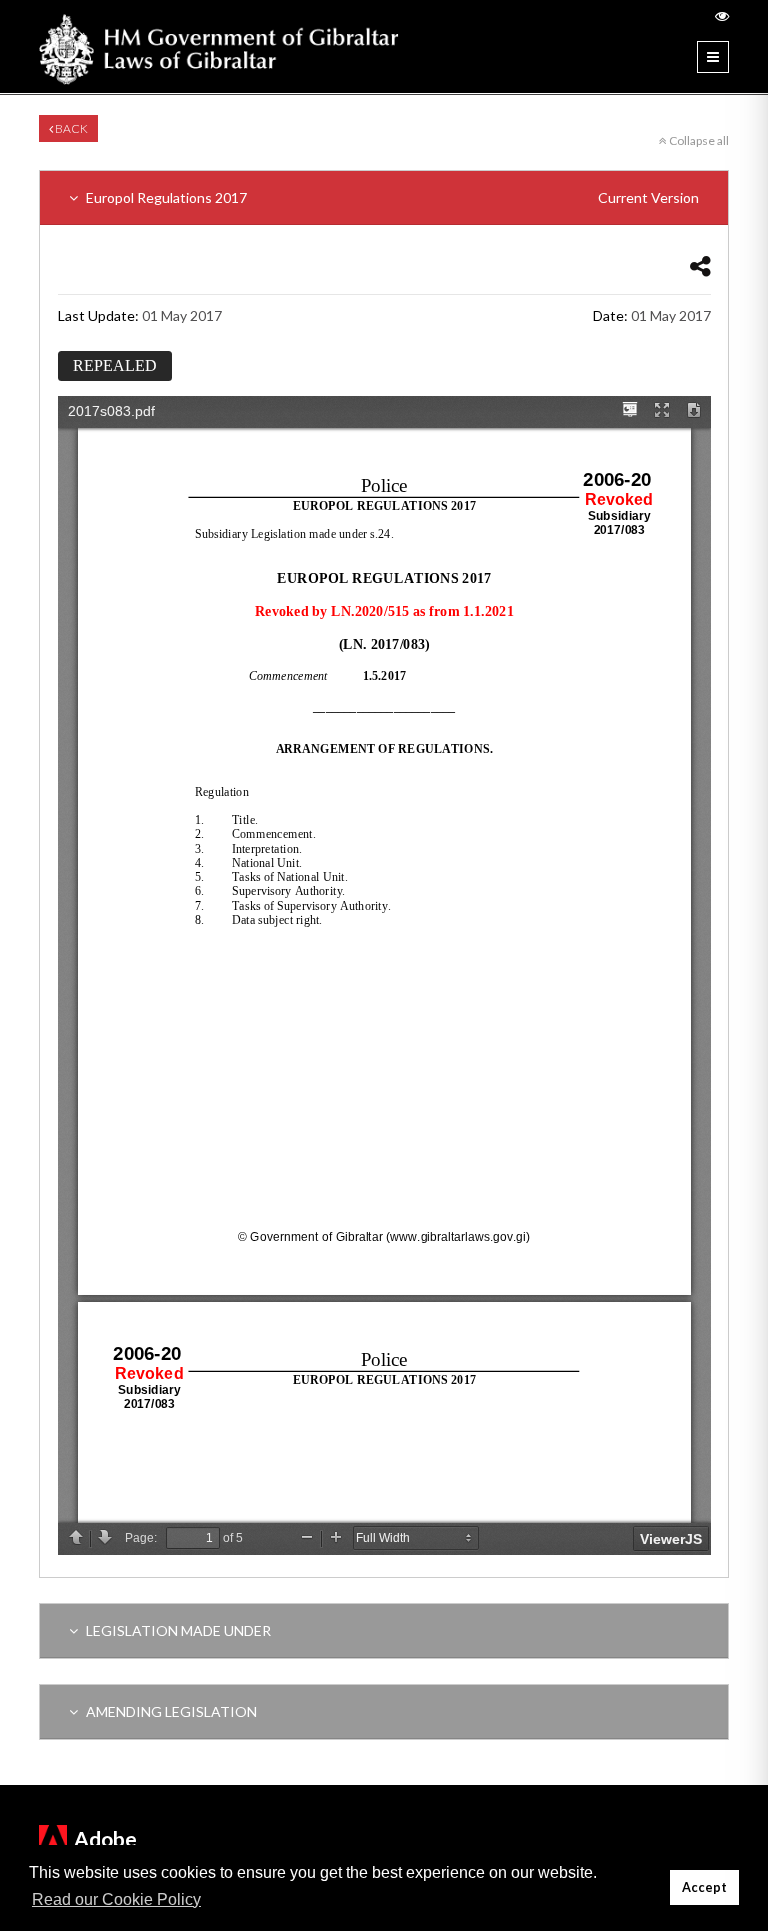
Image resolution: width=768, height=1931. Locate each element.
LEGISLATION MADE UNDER (177, 1630)
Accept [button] (704, 1887)
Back (70, 128)
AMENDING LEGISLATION (170, 1711)
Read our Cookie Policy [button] (116, 1899)
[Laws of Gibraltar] (219, 46)
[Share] (700, 265)
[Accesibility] (722, 15)
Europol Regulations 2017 (391, 197)
